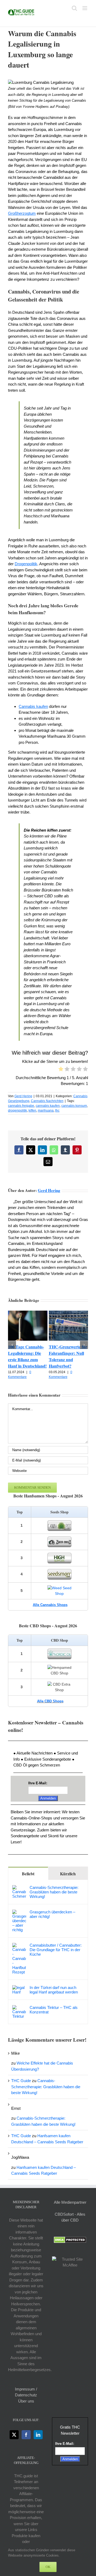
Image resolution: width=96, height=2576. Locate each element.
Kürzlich (68, 1874)
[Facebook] (26, 2435)
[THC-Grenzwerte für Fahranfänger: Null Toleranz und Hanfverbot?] (69, 1313)
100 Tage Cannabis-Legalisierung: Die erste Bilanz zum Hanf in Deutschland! (27, 1356)
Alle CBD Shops (50, 1701)
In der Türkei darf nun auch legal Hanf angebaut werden (54, 1990)
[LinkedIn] (38, 2435)
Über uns (26, 2401)
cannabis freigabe (21, 1106)
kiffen (32, 1111)
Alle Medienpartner (70, 2202)
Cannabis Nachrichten (47, 1101)
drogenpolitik (17, 1111)
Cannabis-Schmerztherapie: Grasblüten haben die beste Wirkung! (54, 1892)
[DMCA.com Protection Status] (70, 2239)
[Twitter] (14, 2435)
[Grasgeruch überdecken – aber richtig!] (19, 1912)
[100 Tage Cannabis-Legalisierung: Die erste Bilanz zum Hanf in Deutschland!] (28, 1313)
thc (57, 1111)
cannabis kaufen (48, 1106)
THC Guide (21, 2081)
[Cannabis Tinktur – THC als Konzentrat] (19, 2008)
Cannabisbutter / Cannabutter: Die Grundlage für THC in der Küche (56, 1950)
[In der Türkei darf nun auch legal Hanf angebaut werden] (19, 1988)
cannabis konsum (74, 1106)
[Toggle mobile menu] (85, 8)
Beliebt (28, 1874)
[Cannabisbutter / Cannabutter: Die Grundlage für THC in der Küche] (19, 1946)
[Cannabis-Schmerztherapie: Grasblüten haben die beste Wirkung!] (19, 1888)
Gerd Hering (23, 1096)
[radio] (61, 1070)
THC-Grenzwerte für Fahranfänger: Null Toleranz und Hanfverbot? (68, 1356)
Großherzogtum (22, 213)
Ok (48, 2567)
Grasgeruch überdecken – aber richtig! (52, 1914)
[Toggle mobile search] (74, 8)
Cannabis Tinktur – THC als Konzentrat (54, 2010)
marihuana (46, 1111)
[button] (12, 1345)
